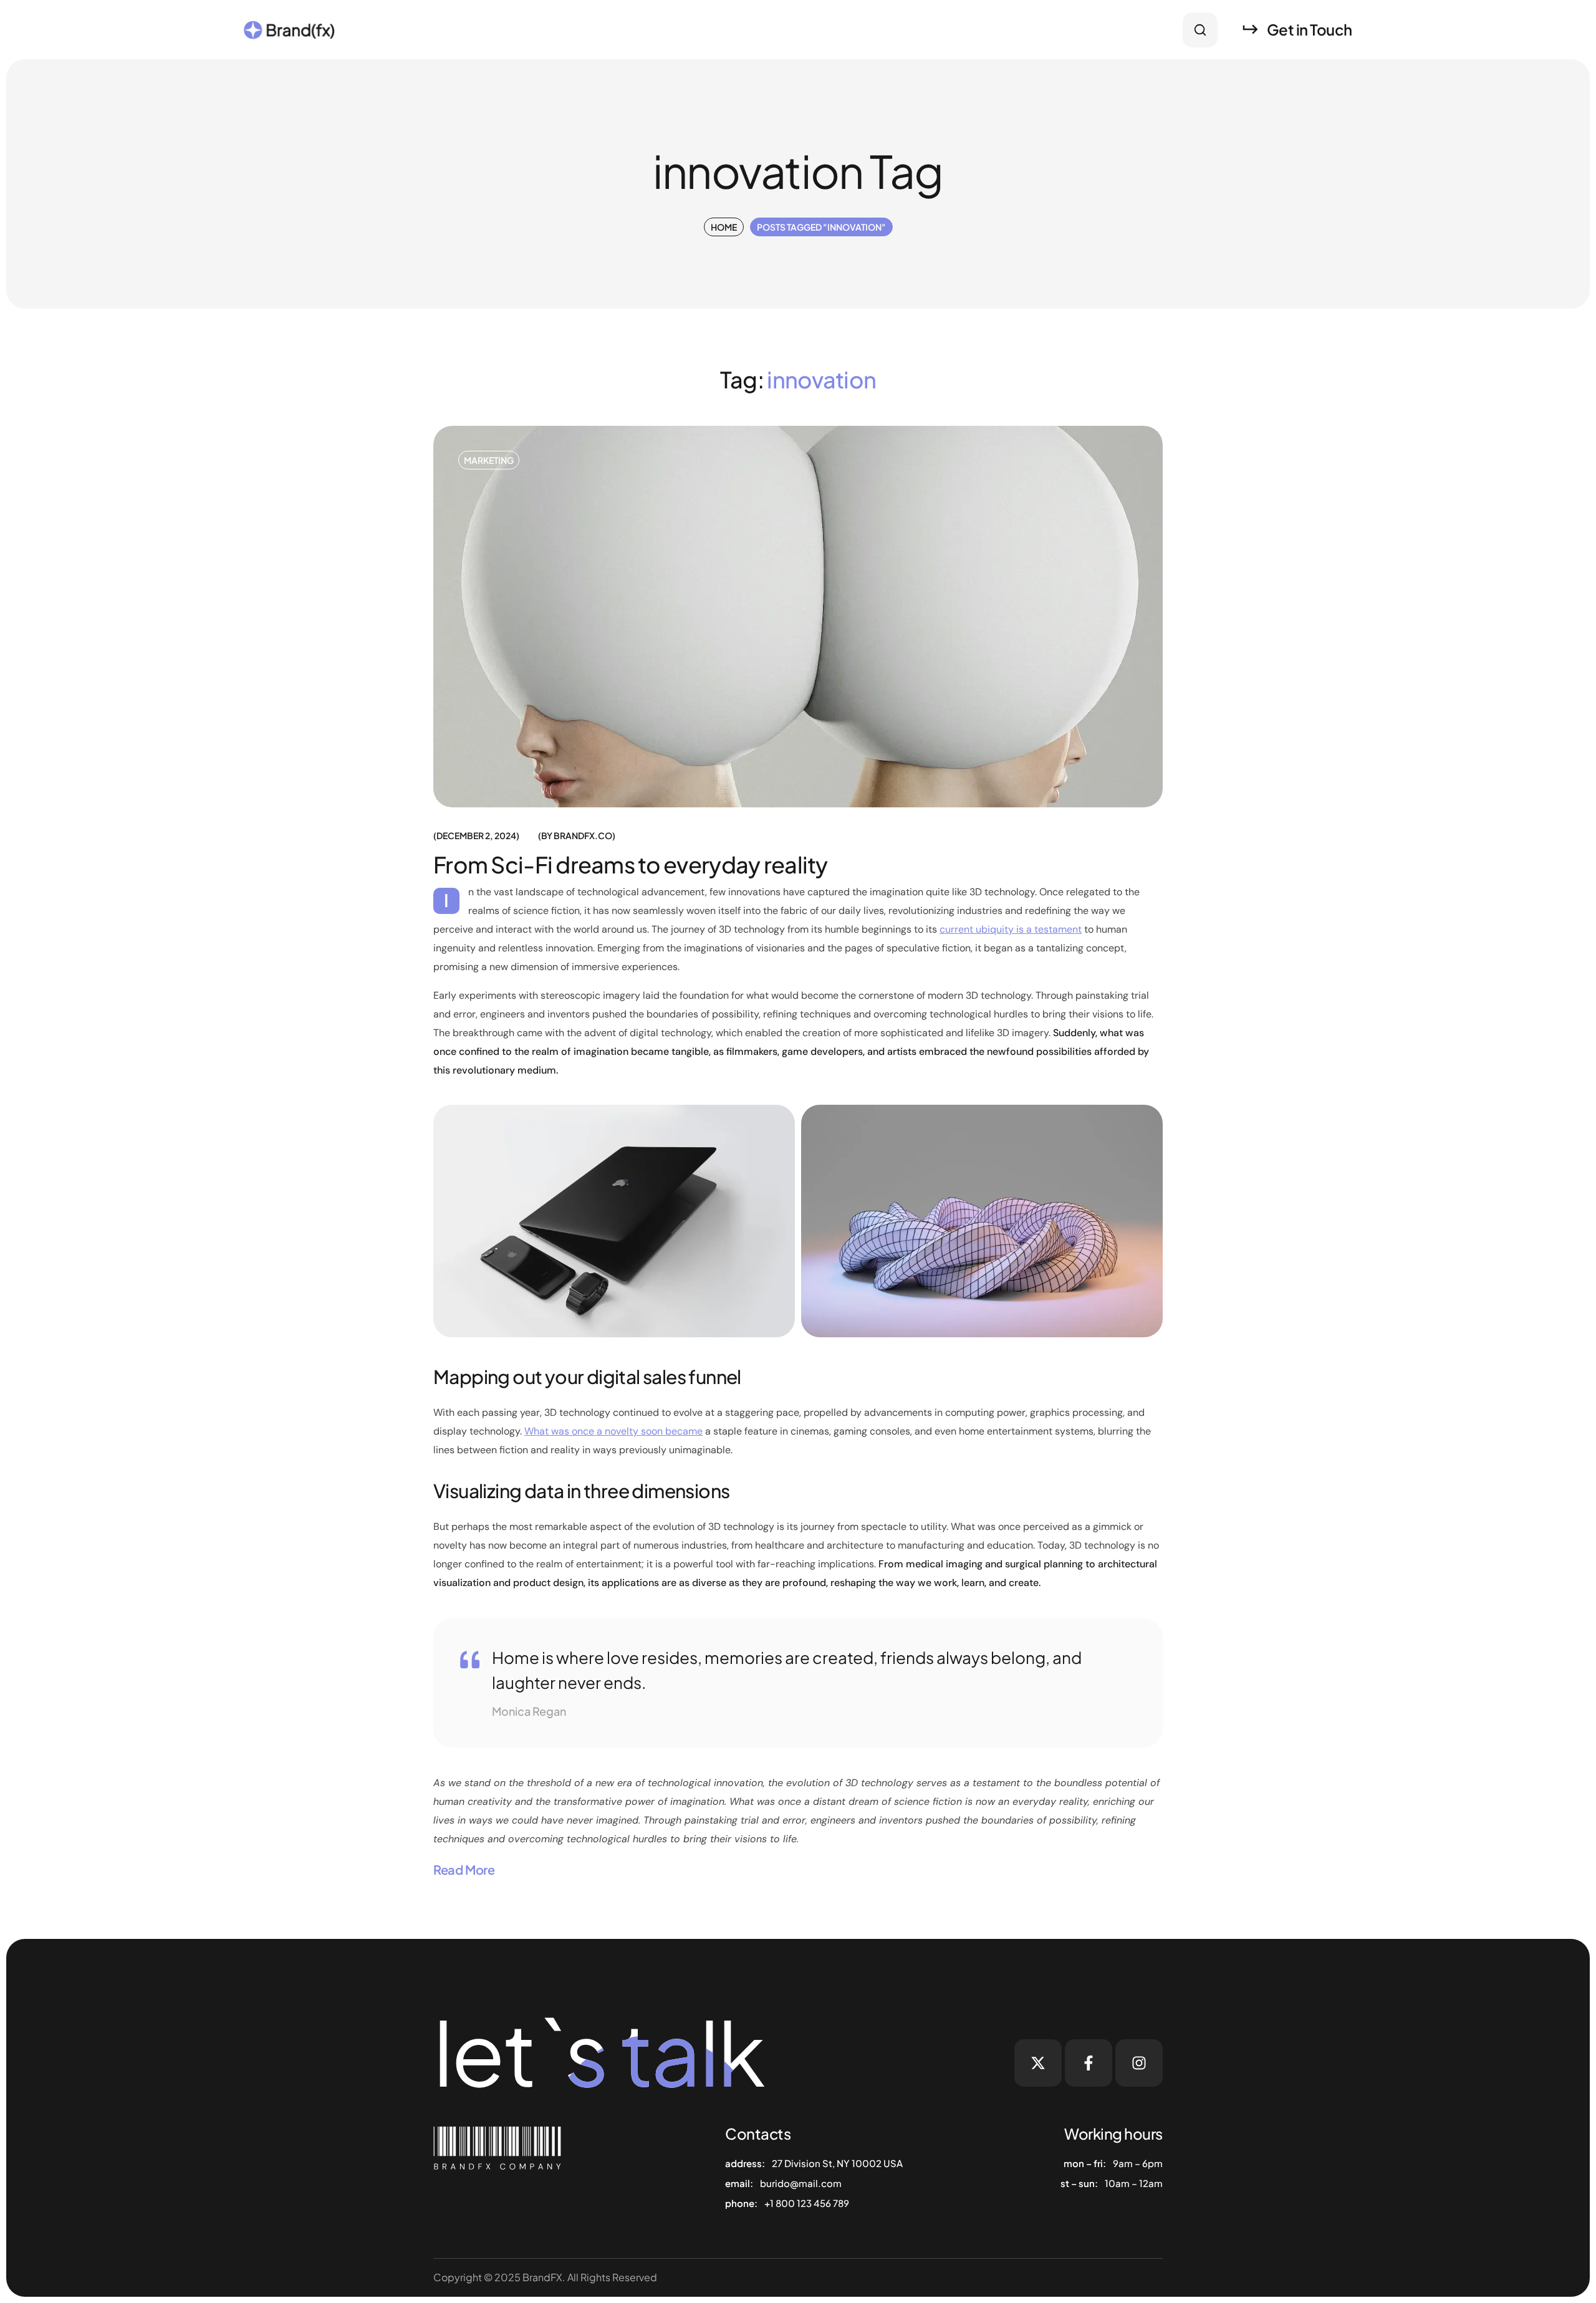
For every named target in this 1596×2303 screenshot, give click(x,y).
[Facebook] (1089, 2063)
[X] (1038, 2063)
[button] (1200, 30)
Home (724, 227)
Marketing (489, 460)
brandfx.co (583, 835)
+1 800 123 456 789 (807, 2203)
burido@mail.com (801, 2183)
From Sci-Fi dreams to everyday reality (631, 864)
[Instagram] (1139, 2063)
